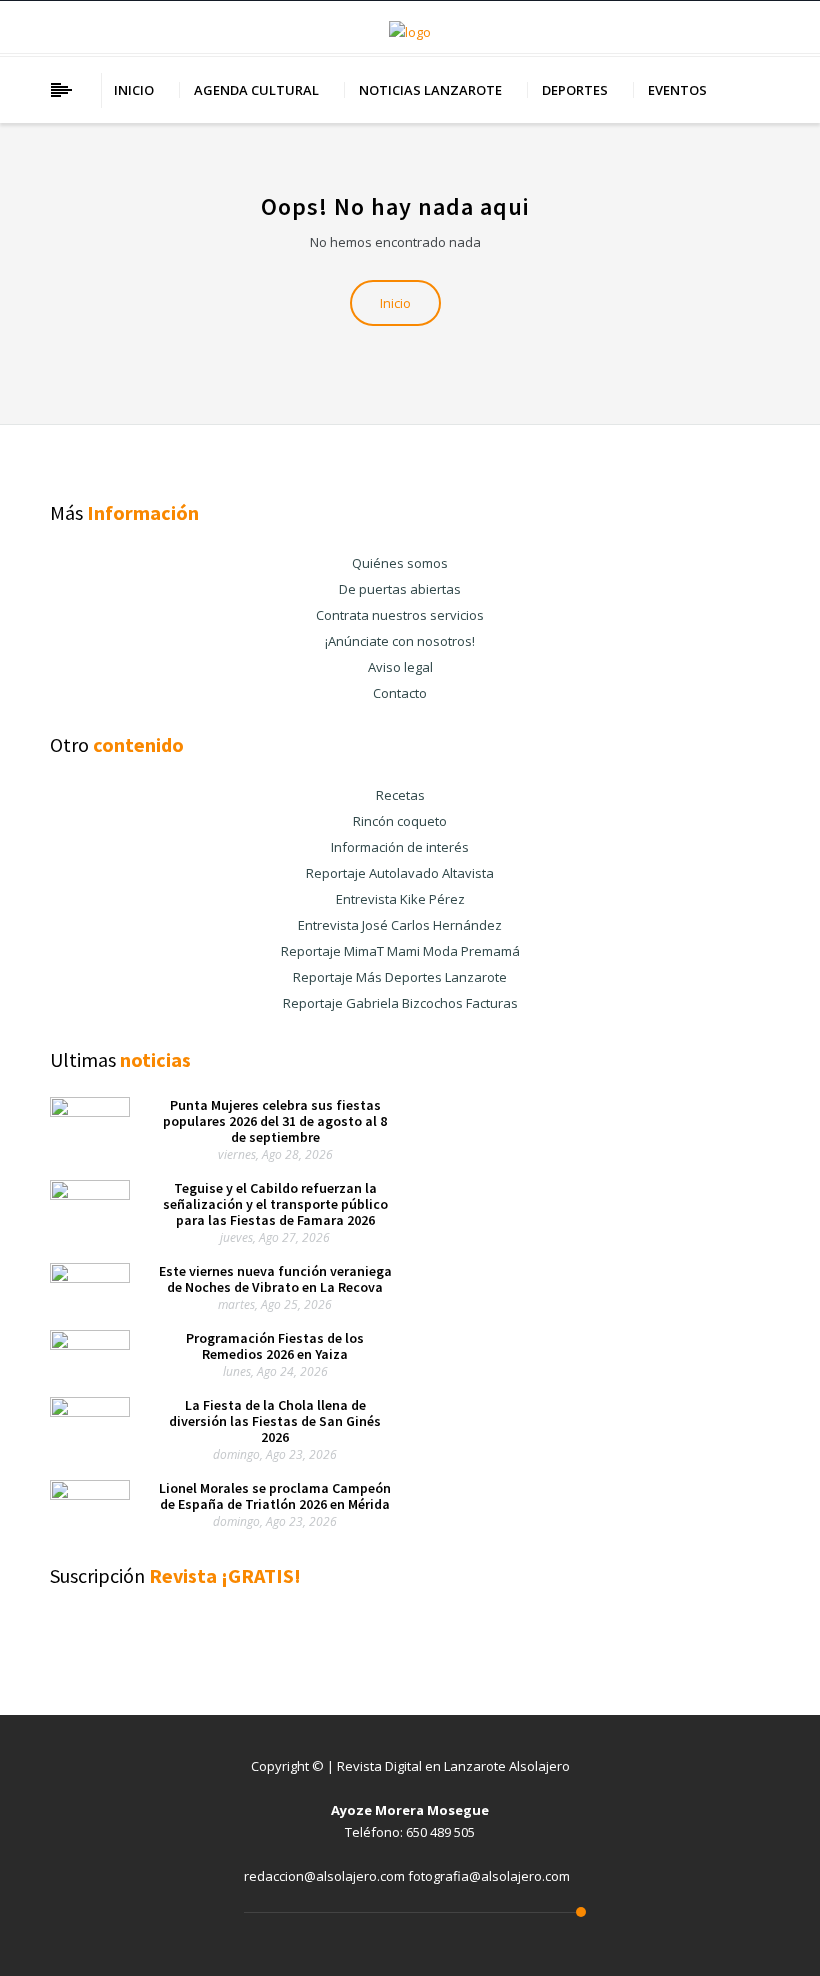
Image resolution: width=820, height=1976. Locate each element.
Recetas (400, 795)
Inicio (134, 90)
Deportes (575, 90)
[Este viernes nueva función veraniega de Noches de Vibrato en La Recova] (90, 1278)
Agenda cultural (256, 90)
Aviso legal (400, 667)
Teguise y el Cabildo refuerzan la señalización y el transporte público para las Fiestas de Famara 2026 (275, 1204)
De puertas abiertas (400, 589)
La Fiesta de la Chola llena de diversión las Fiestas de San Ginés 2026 (275, 1421)
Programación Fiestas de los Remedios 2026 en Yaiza (275, 1346)
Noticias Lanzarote (430, 90)
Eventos (677, 90)
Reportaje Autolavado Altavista (400, 873)
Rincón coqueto (400, 821)
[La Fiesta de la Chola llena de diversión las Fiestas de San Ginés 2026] (90, 1412)
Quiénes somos (400, 563)
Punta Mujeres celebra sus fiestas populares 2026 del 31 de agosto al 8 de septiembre (275, 1121)
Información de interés (400, 847)
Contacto (400, 693)
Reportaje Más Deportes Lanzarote (400, 977)
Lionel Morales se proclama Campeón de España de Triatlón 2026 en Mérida (275, 1496)
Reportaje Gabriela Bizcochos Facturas (400, 1003)
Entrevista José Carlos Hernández (400, 925)
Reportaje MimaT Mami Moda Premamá (400, 951)
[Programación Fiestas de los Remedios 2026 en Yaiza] (90, 1345)
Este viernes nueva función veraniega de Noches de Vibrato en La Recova (275, 1279)
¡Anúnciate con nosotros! (400, 641)
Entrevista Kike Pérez (400, 899)
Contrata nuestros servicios (400, 615)
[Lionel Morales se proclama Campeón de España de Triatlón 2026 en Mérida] (90, 1495)
